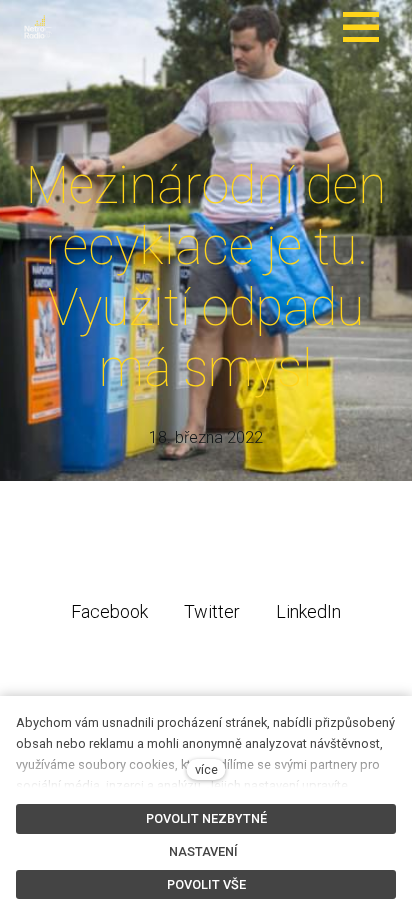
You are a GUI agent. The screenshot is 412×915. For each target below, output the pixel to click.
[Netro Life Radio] (38, 27)
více (206, 769)
